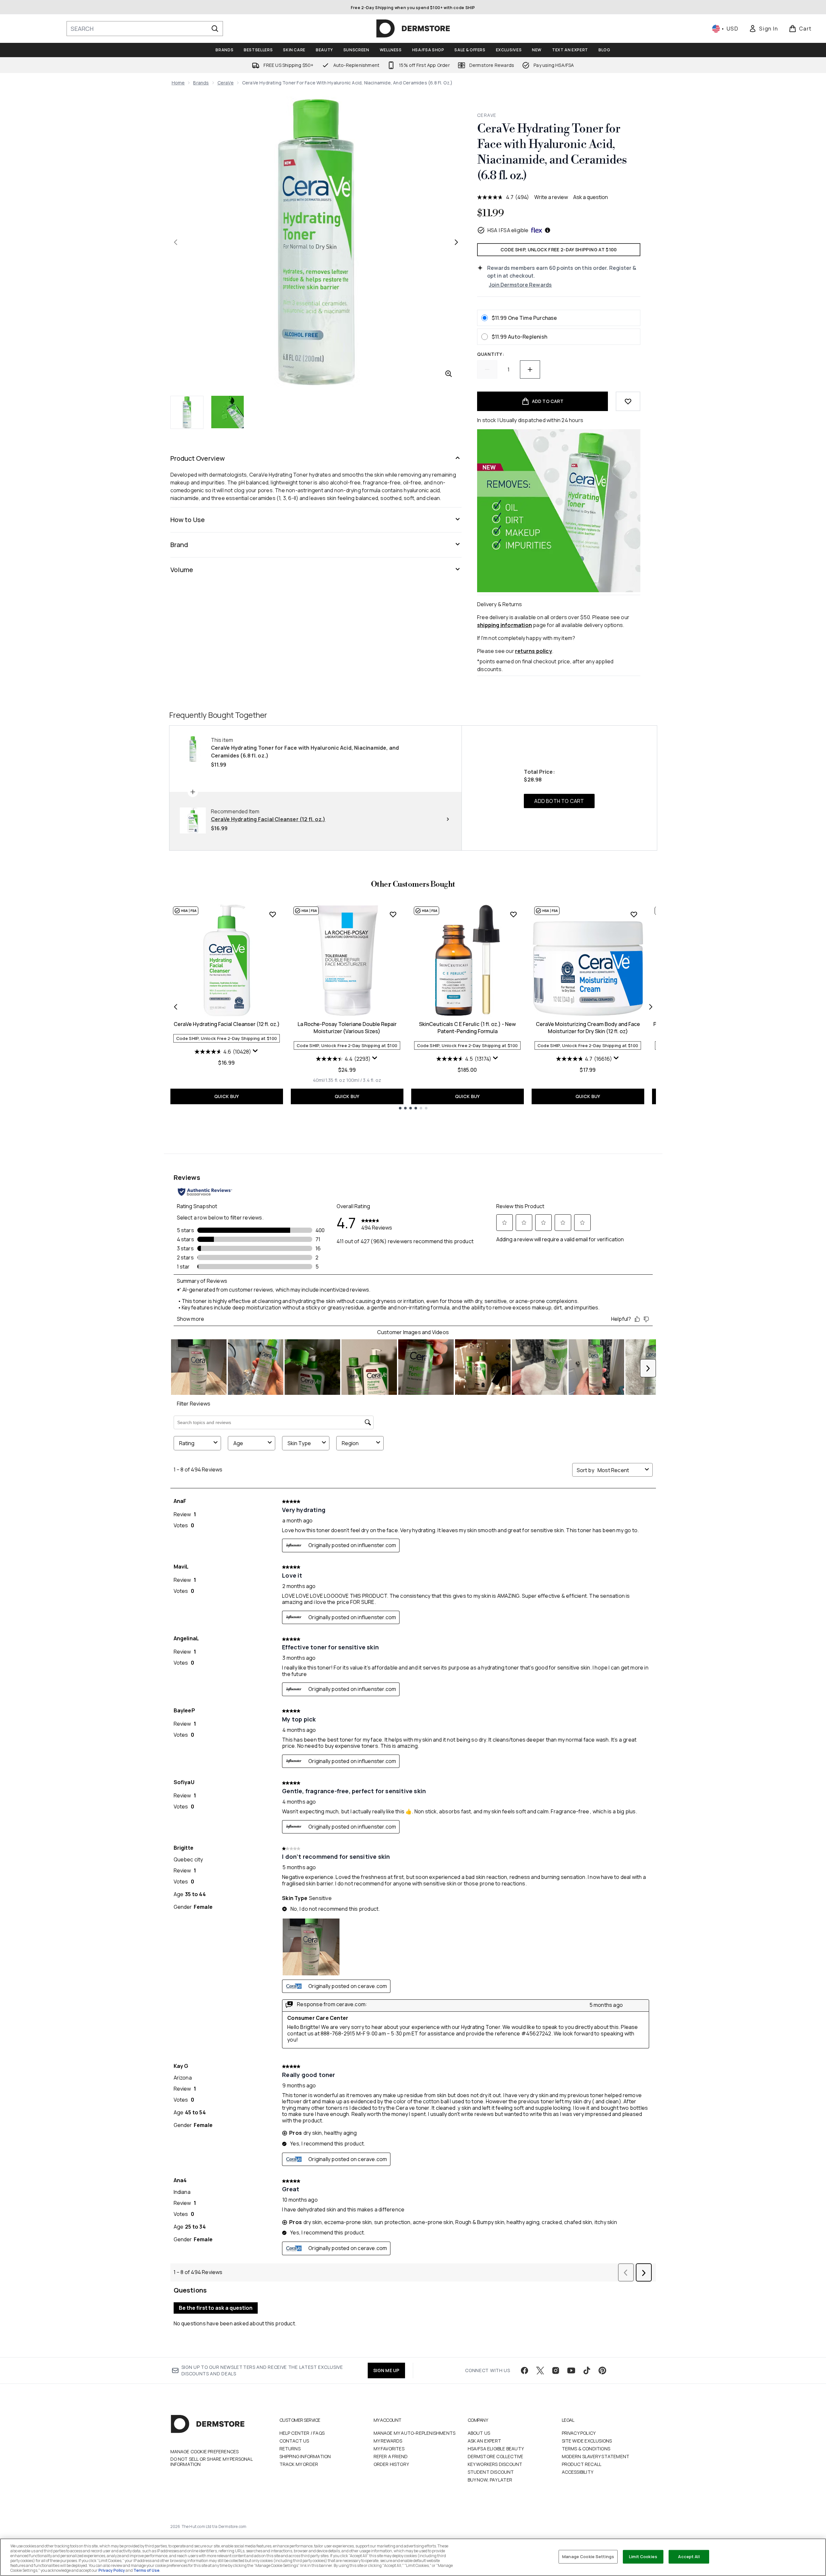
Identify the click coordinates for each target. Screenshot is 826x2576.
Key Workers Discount (495, 2464)
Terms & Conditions (586, 2449)
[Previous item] (176, 1007)
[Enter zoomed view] (449, 374)
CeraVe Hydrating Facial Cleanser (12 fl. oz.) (227, 1024)
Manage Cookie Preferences (205, 2452)
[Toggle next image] (456, 242)
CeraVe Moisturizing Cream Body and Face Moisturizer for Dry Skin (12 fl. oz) (588, 1028)
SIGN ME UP (386, 2370)
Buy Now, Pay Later (490, 2480)
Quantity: (491, 354)
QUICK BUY (227, 1096)
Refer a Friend (391, 2456)
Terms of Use (146, 2570)
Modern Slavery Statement (596, 2456)
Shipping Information (305, 2456)
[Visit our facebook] (524, 2370)
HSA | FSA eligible (508, 230)
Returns (290, 2449)
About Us (479, 2433)
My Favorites (389, 2449)
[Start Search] (215, 29)
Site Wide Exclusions (587, 2441)
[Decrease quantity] (487, 369)
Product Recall (582, 2464)
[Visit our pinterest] (602, 2370)
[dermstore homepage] (413, 29)
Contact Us (294, 2441)
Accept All (689, 2557)
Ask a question (591, 197)
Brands (201, 83)
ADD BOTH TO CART (559, 801)
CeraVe (226, 83)
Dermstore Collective (496, 2456)
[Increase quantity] (530, 369)
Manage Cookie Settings (588, 2557)
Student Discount (491, 2472)
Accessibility (578, 2472)
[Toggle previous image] (176, 242)
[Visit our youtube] (571, 2370)
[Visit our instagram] (556, 2370)
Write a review (551, 197)
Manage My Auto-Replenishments (415, 2433)
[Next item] (651, 1007)
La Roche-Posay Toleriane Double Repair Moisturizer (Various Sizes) (347, 1028)
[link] (763, 29)
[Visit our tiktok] (587, 2370)
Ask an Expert (485, 2441)
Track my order (299, 2464)
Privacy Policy (579, 2433)
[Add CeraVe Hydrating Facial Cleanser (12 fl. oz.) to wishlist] (273, 914)
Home (178, 83)
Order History (391, 2464)
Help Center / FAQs (302, 2433)
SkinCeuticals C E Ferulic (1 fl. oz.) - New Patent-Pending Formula (467, 1028)
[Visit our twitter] (540, 2370)
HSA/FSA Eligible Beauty (496, 2449)
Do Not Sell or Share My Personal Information (211, 2462)
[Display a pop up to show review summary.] (255, 1051)
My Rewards (388, 2441)
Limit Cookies (643, 2557)
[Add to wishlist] (628, 401)
